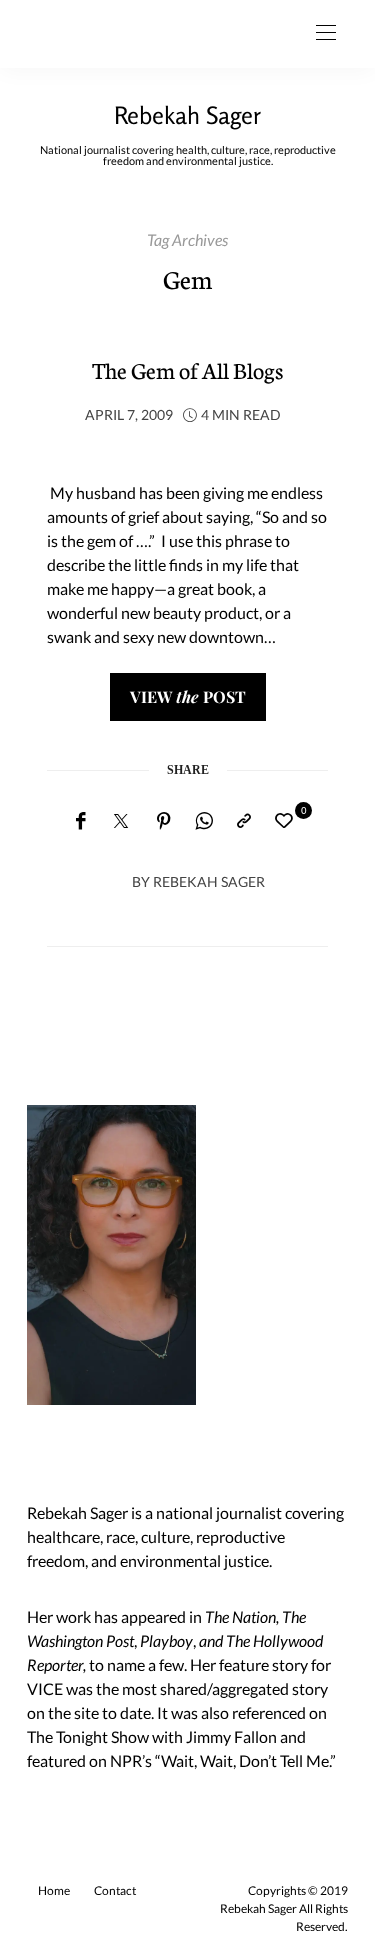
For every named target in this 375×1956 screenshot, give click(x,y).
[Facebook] (80, 821)
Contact (115, 1890)
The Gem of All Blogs (187, 369)
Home (54, 1890)
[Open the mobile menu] (326, 33)
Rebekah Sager (187, 115)
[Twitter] (121, 822)
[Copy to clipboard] (244, 821)
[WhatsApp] (204, 821)
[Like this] (287, 820)
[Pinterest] (164, 821)
